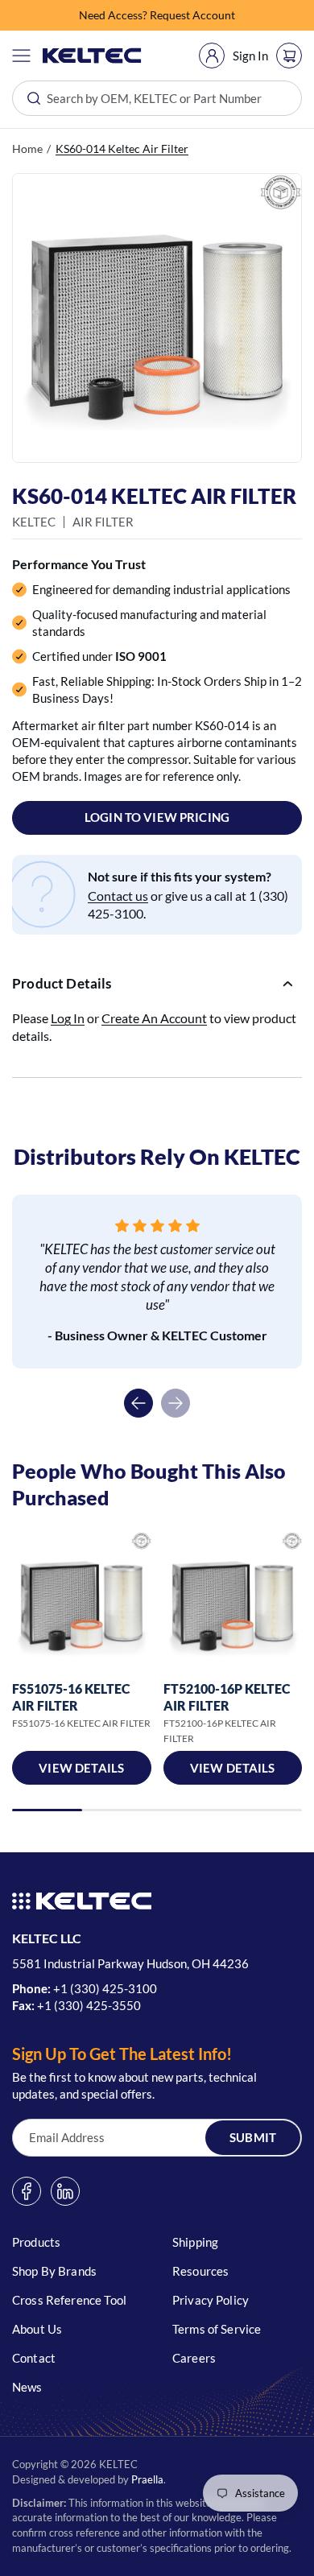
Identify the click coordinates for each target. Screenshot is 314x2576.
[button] (21, 56)
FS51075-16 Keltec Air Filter (71, 1697)
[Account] (212, 56)
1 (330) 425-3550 (93, 2005)
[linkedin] (65, 2191)
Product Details (62, 983)
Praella (147, 2479)
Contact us (118, 896)
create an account (154, 1018)
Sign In (250, 56)
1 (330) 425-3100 (109, 1988)
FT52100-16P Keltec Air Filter (227, 1697)
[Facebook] (27, 2191)
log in (68, 1018)
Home (27, 149)
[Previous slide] (138, 1403)
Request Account (192, 15)
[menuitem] (212, 56)
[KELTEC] (92, 56)
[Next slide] (176, 1403)
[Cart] (289, 56)
